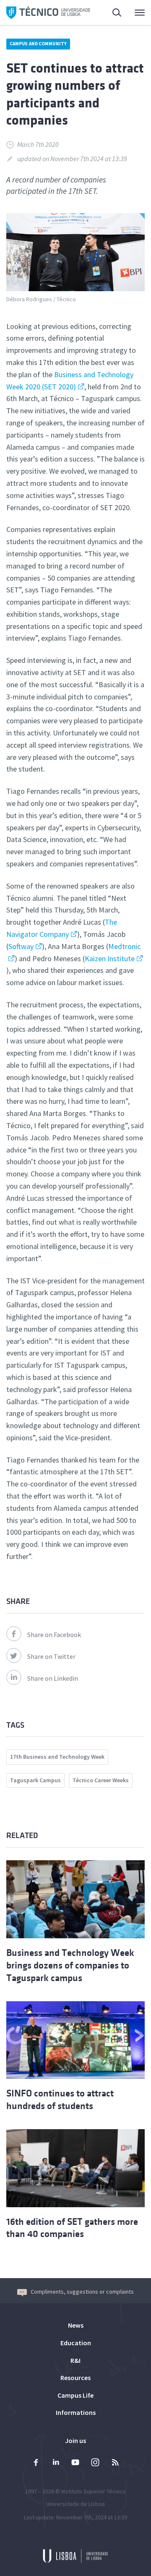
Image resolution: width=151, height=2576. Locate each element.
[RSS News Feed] (115, 2463)
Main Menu (134, 13)
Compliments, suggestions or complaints (82, 2292)
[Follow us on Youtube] (75, 2463)
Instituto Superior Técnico (94, 2491)
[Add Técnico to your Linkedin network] (56, 2463)
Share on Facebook (54, 1635)
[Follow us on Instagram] (95, 2463)
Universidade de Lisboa (75, 2504)
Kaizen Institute (110, 958)
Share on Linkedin (53, 1678)
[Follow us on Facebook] (36, 2463)
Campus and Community (38, 44)
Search (112, 13)
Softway (21, 946)
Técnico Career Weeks (101, 1780)
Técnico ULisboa (48, 13)
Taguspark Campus (35, 1780)
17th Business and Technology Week (57, 1757)
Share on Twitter (51, 1656)
